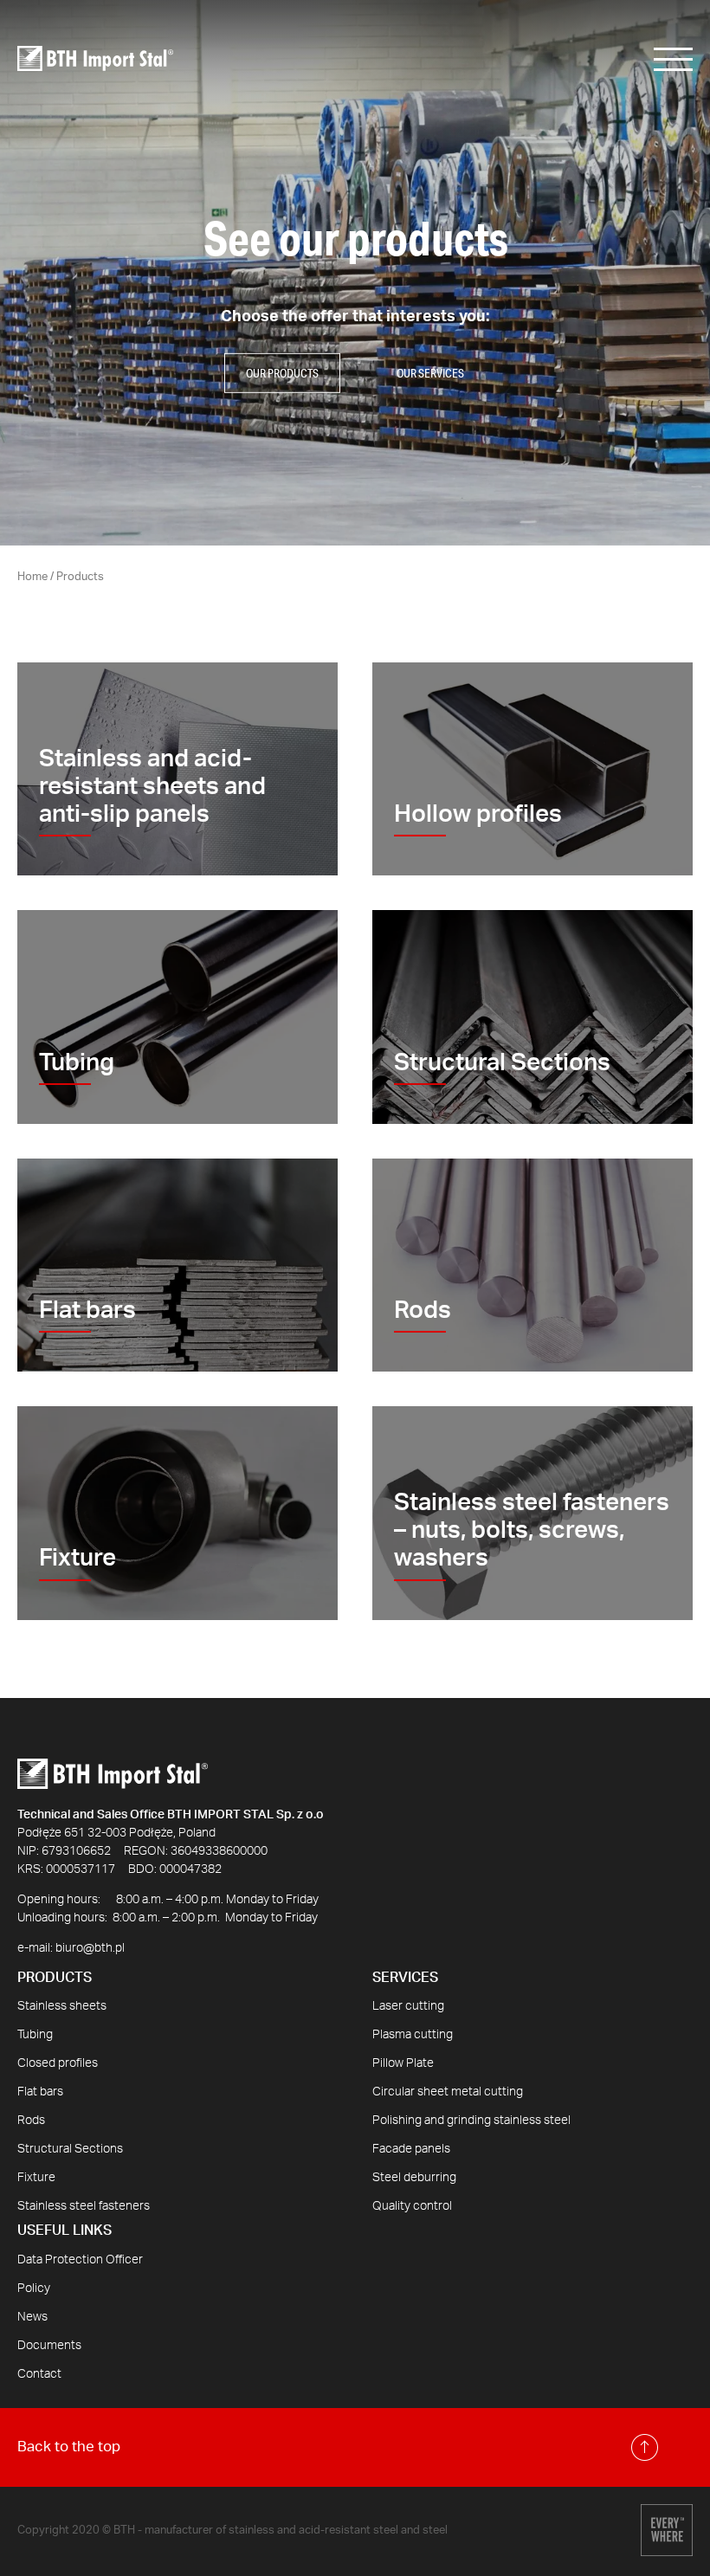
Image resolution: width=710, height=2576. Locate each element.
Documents (49, 2346)
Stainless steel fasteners (84, 2206)
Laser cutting (408, 2006)
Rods (31, 2121)
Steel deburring (414, 2178)
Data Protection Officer (80, 2260)
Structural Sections (70, 2149)
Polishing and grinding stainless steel (471, 2121)
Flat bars (40, 2092)
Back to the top (69, 2447)
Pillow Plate (403, 2063)
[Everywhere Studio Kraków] (667, 2532)
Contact (39, 2374)
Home (32, 577)
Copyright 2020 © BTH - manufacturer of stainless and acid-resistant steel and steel (232, 2531)
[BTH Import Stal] (95, 58)
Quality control (412, 2206)
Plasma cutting (413, 2035)
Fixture (36, 2178)
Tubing (35, 2035)
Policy (34, 2289)
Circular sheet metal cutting (448, 2092)
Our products (282, 373)
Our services (430, 373)
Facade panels (411, 2149)
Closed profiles (58, 2063)
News (32, 2317)
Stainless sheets (62, 2006)
